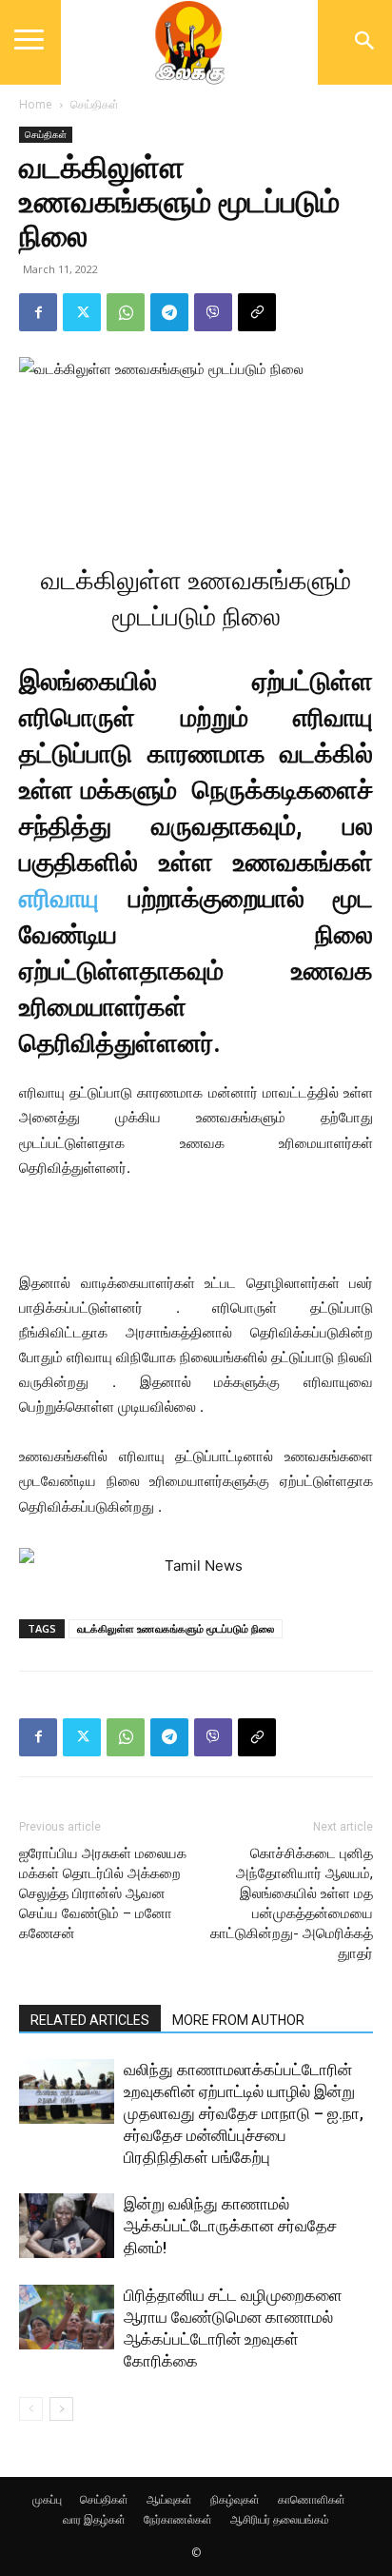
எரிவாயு (59, 899)
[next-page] (61, 2409)
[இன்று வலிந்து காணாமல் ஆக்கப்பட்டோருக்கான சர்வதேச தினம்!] (67, 2226)
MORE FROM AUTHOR (238, 2020)
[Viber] (213, 312)
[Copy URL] (257, 312)
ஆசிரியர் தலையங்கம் (280, 2519)
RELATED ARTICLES (90, 2020)
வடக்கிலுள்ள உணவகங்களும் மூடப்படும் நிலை (176, 1628)
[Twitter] (82, 312)
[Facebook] (38, 312)
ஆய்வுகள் (169, 2499)
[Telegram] (169, 312)
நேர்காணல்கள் (178, 2519)
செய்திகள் (95, 104)
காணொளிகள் (312, 2499)
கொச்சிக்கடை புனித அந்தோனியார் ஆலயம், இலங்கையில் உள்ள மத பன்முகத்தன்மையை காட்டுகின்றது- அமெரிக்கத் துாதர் (292, 1903)
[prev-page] (31, 2409)
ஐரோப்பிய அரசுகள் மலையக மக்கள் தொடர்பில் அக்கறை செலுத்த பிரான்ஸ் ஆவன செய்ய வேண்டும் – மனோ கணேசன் (103, 1893)
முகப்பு (47, 2499)
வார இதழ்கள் (94, 2519)
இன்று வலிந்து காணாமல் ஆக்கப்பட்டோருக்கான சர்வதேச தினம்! (230, 2226)
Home (36, 104)
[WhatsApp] (126, 312)
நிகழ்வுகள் (235, 2499)
